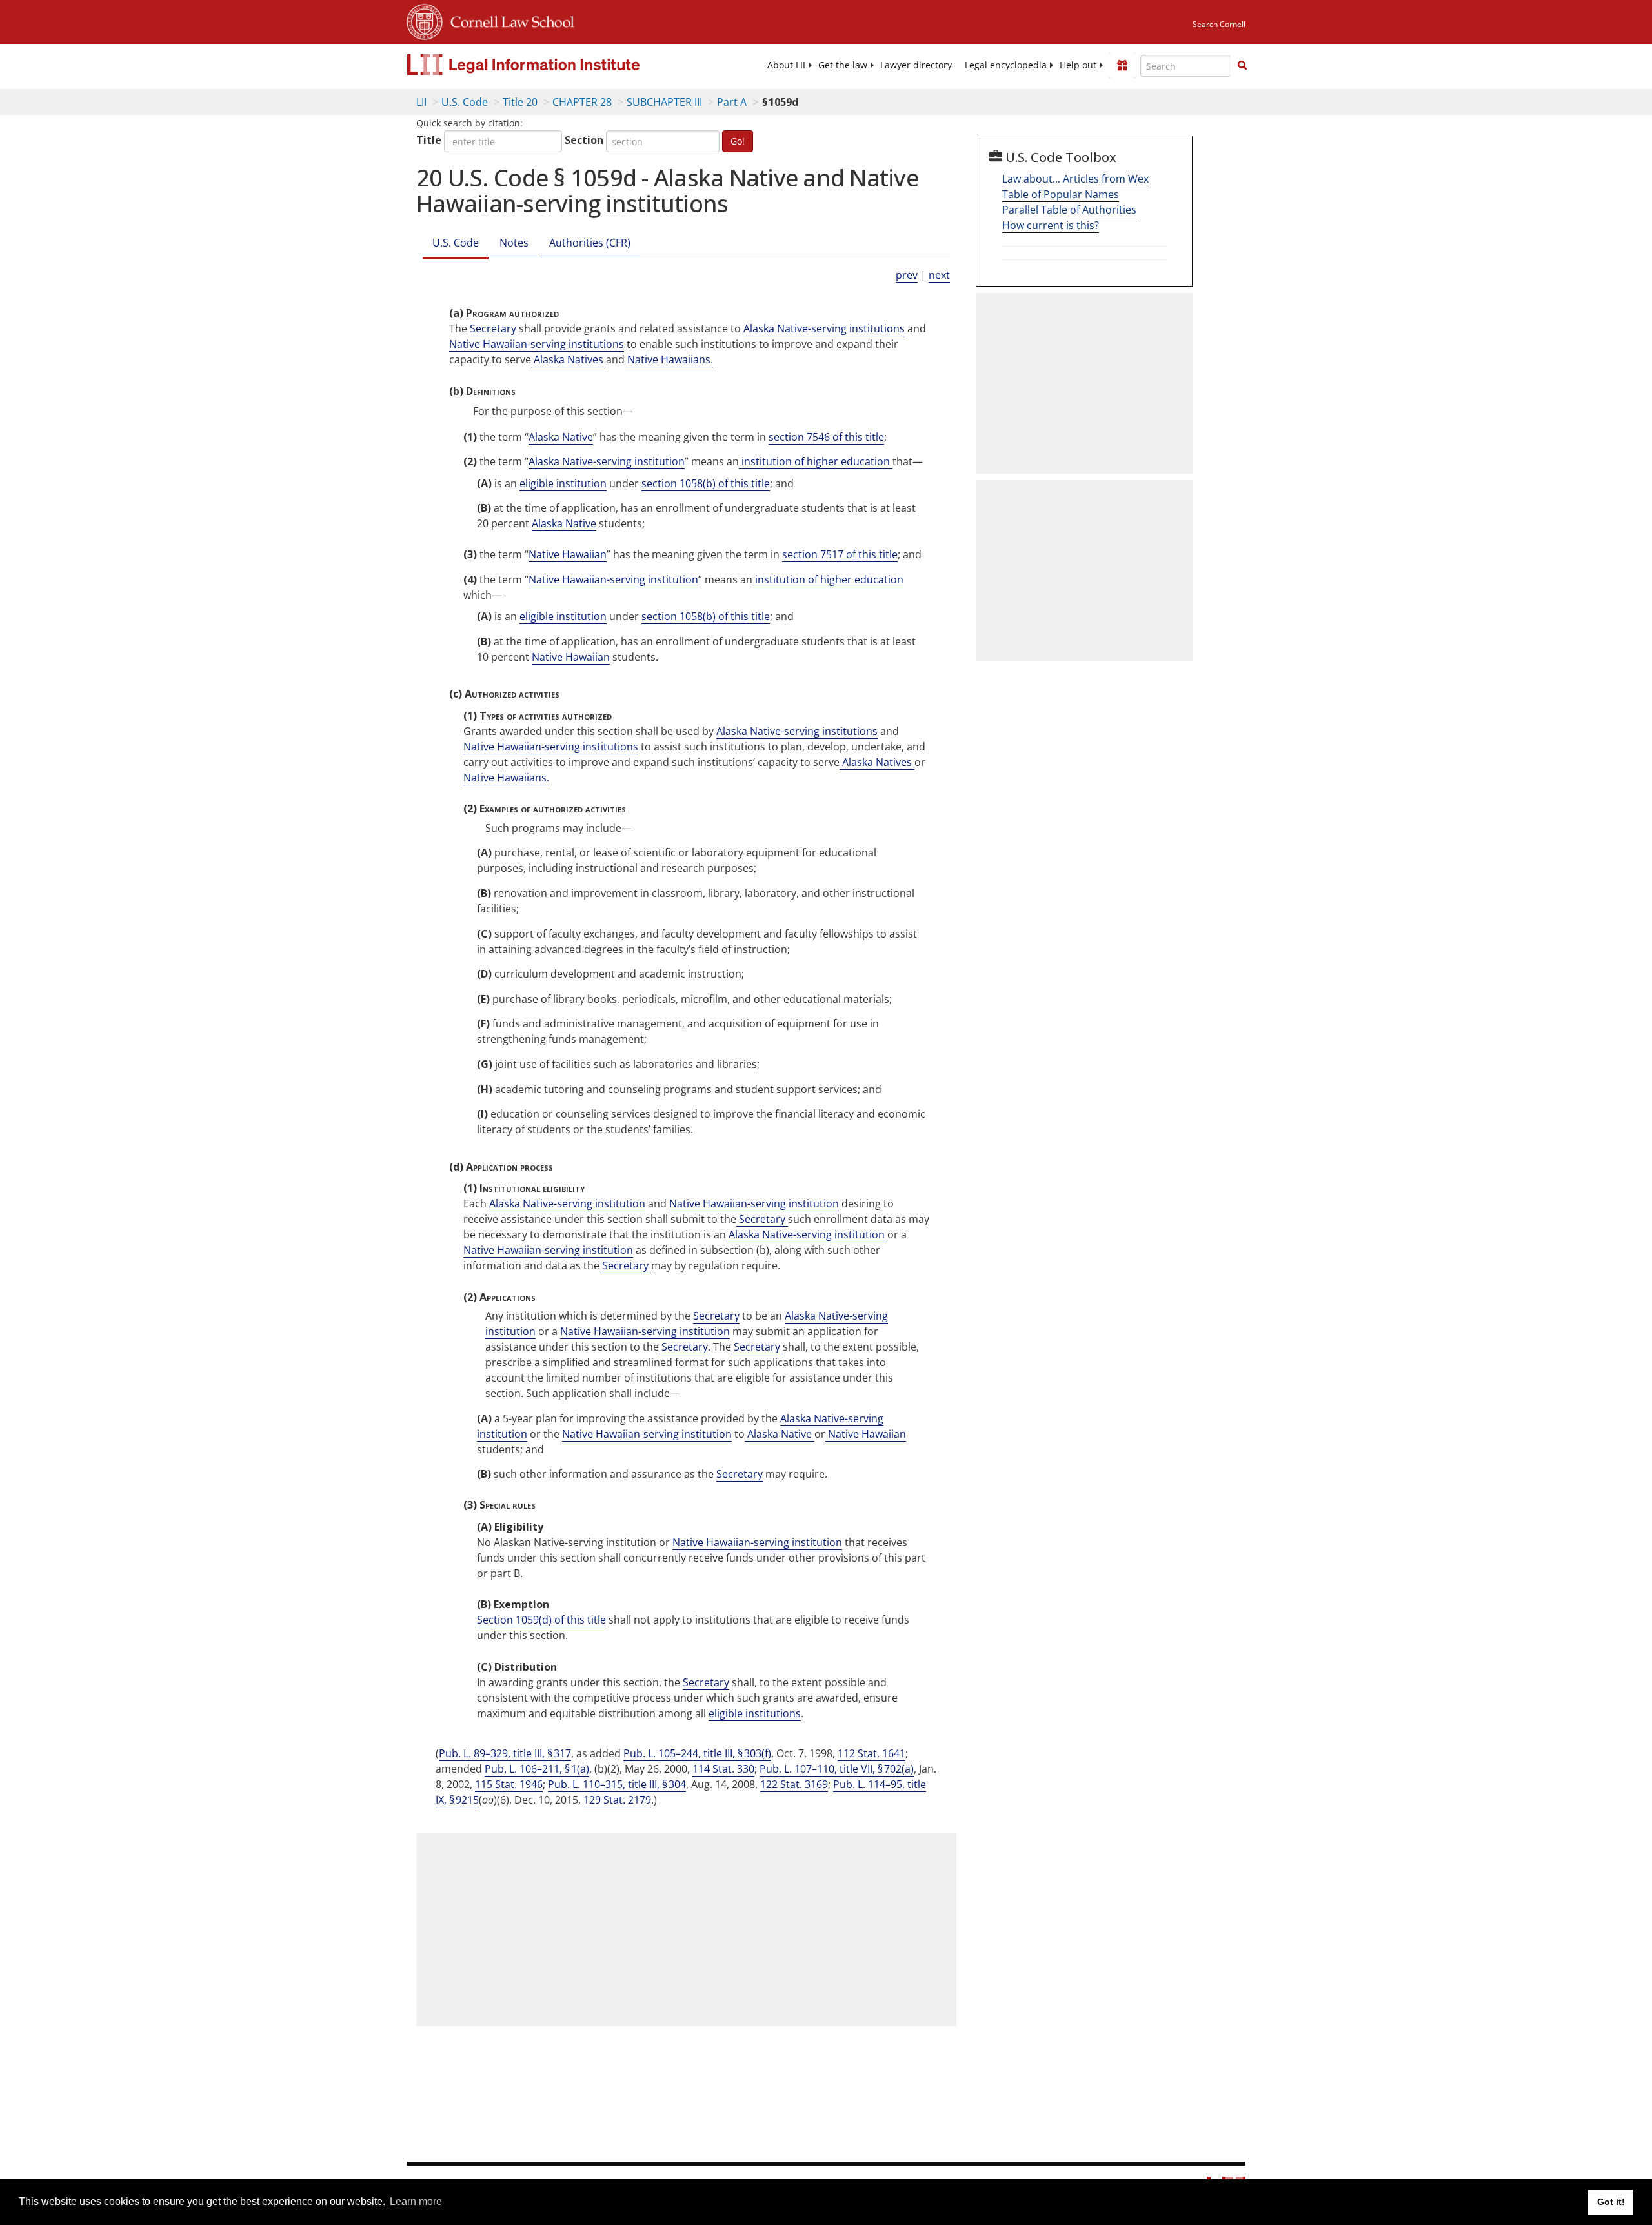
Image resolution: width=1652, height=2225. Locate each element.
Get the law (843, 65)
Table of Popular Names (1061, 194)
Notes (514, 243)
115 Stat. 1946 (509, 1784)
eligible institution (563, 483)
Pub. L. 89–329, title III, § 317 (505, 1753)
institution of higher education (816, 461)
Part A (732, 102)
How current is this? (1051, 225)
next (939, 275)
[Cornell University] (425, 20)
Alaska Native (561, 437)
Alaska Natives (569, 359)
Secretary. (685, 1347)
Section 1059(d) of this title (541, 1620)
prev (907, 275)
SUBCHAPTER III (664, 102)
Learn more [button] (416, 2201)
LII (421, 102)
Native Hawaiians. (669, 359)
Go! (738, 141)
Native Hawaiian (568, 554)
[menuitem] (786, 65)
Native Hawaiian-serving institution (613, 579)
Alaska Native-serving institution (607, 461)
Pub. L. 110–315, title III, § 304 (617, 1784)
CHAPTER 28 (582, 102)
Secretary (493, 328)
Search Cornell (1219, 24)
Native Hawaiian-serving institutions (537, 344)
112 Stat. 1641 (871, 1753)
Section (584, 140)
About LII (786, 65)
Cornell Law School (509, 20)
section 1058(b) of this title (706, 483)
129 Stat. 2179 (617, 1800)
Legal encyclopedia (1006, 65)
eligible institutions (755, 1713)
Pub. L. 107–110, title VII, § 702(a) (837, 1769)
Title (429, 140)
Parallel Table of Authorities (1069, 210)
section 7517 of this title (840, 554)
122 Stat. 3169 (794, 1784)
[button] (1242, 65)
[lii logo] (552, 65)
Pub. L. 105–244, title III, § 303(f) (697, 1753)
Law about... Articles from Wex (1075, 179)
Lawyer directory (916, 65)
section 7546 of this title (826, 437)
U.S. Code (465, 102)
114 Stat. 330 (723, 1769)
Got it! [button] (1611, 2202)
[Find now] (1242, 66)
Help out (1078, 65)
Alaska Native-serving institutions (824, 328)
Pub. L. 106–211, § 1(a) (537, 1769)
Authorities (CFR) (590, 243)
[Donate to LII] (1122, 65)
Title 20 (520, 102)
